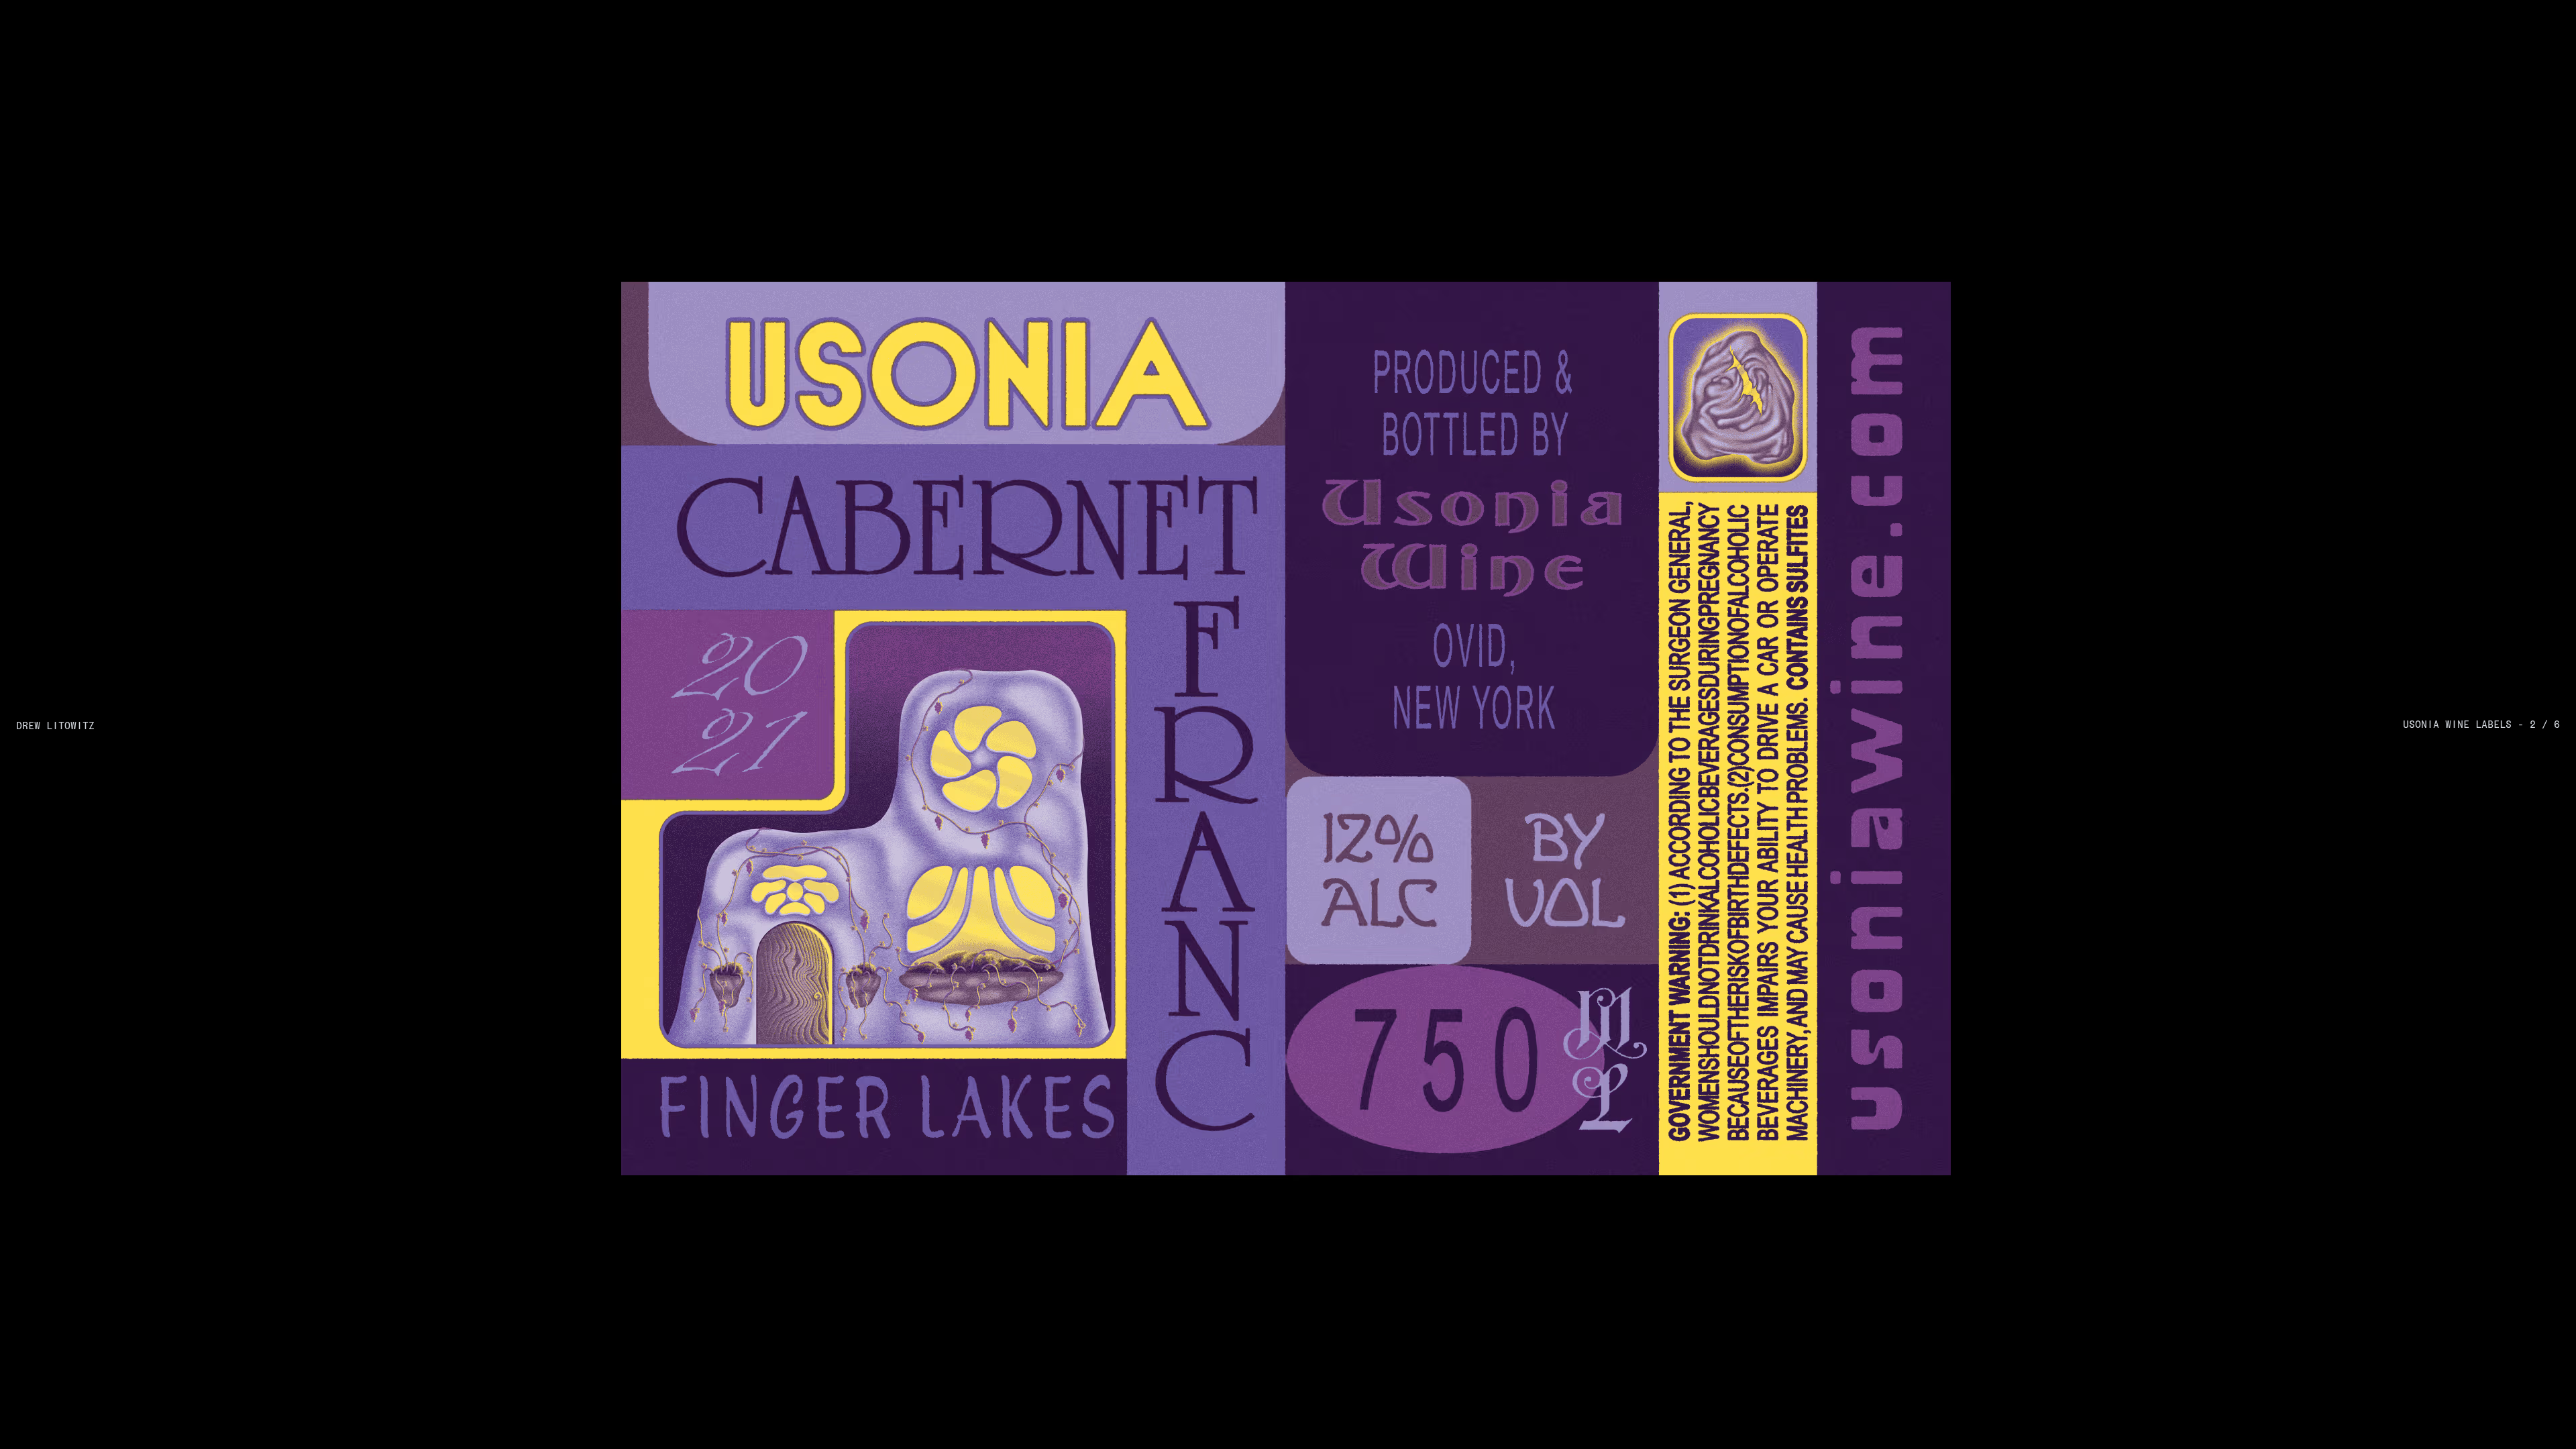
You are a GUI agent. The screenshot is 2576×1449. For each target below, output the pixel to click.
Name (33, 135)
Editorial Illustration (82, 664)
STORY (1083, 1036)
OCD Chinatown (69, 329)
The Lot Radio (647, 1161)
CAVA (35, 859)
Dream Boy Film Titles (90, 720)
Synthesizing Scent (77, 246)
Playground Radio (970, 1161)
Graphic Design (1332, 748)
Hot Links (47, 580)
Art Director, (1752, 162)
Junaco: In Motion (74, 189)
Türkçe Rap (53, 775)
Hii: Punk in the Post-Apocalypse (123, 162)
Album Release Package (1350, 190)
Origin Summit (64, 525)
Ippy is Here (55, 468)
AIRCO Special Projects (94, 803)
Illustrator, (1746, 580)
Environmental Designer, (1901, 525)
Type (1305, 135)
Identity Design (1334, 329)
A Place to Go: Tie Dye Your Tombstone (146, 273)
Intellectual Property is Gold (107, 385)
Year (2548, 135)
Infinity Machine (70, 413)
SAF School (54, 301)
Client (881, 135)
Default (95, 113)
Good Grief (539, 1120)
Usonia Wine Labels (81, 217)
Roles (1733, 135)
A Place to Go (179, 1161)
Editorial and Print (1345, 162)
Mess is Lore (649, 1120)
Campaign (1316, 637)
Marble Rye (294, 1161)
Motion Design (1329, 441)
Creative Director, (1769, 301)
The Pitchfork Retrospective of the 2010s (149, 608)
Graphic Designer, (1881, 301)
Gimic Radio (834, 1161)
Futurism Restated (74, 831)
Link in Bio (52, 692)
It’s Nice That (724, 1203)
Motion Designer (1991, 301)
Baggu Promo (59, 887)
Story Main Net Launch (92, 636)
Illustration (1326, 665)
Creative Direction (1342, 246)
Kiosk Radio (743, 1161)
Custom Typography (1340, 720)
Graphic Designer (1846, 162)
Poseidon (44, 496)
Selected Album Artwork (96, 747)
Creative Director (1769, 246)
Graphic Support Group (434, 1057)
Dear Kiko (49, 552)
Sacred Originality (75, 357)
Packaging (1318, 218)
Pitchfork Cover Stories (91, 441)
